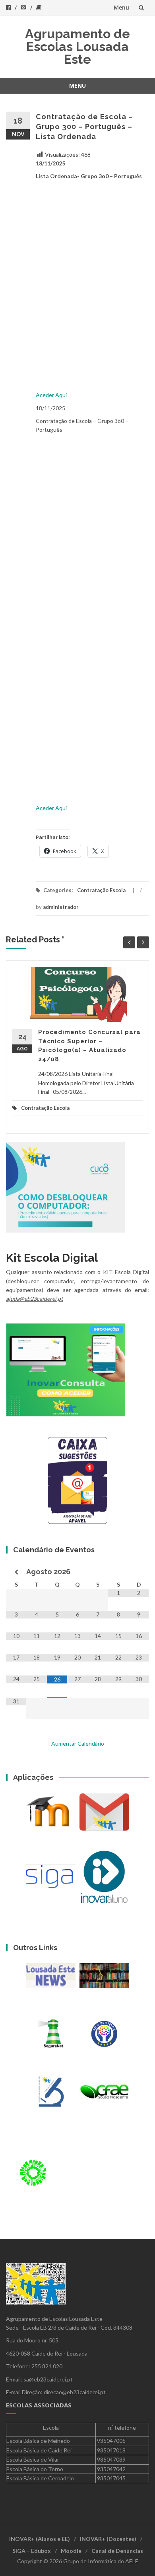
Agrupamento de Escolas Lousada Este (77, 46)
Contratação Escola (101, 890)
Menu (121, 7)
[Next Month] (139, 1572)
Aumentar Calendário (78, 1743)
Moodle (71, 2551)
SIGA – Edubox (32, 2551)
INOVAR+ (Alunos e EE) (40, 2539)
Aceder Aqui (51, 395)
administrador (61, 907)
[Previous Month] (16, 1572)
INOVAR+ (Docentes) (108, 2539)
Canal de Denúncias (117, 2551)
